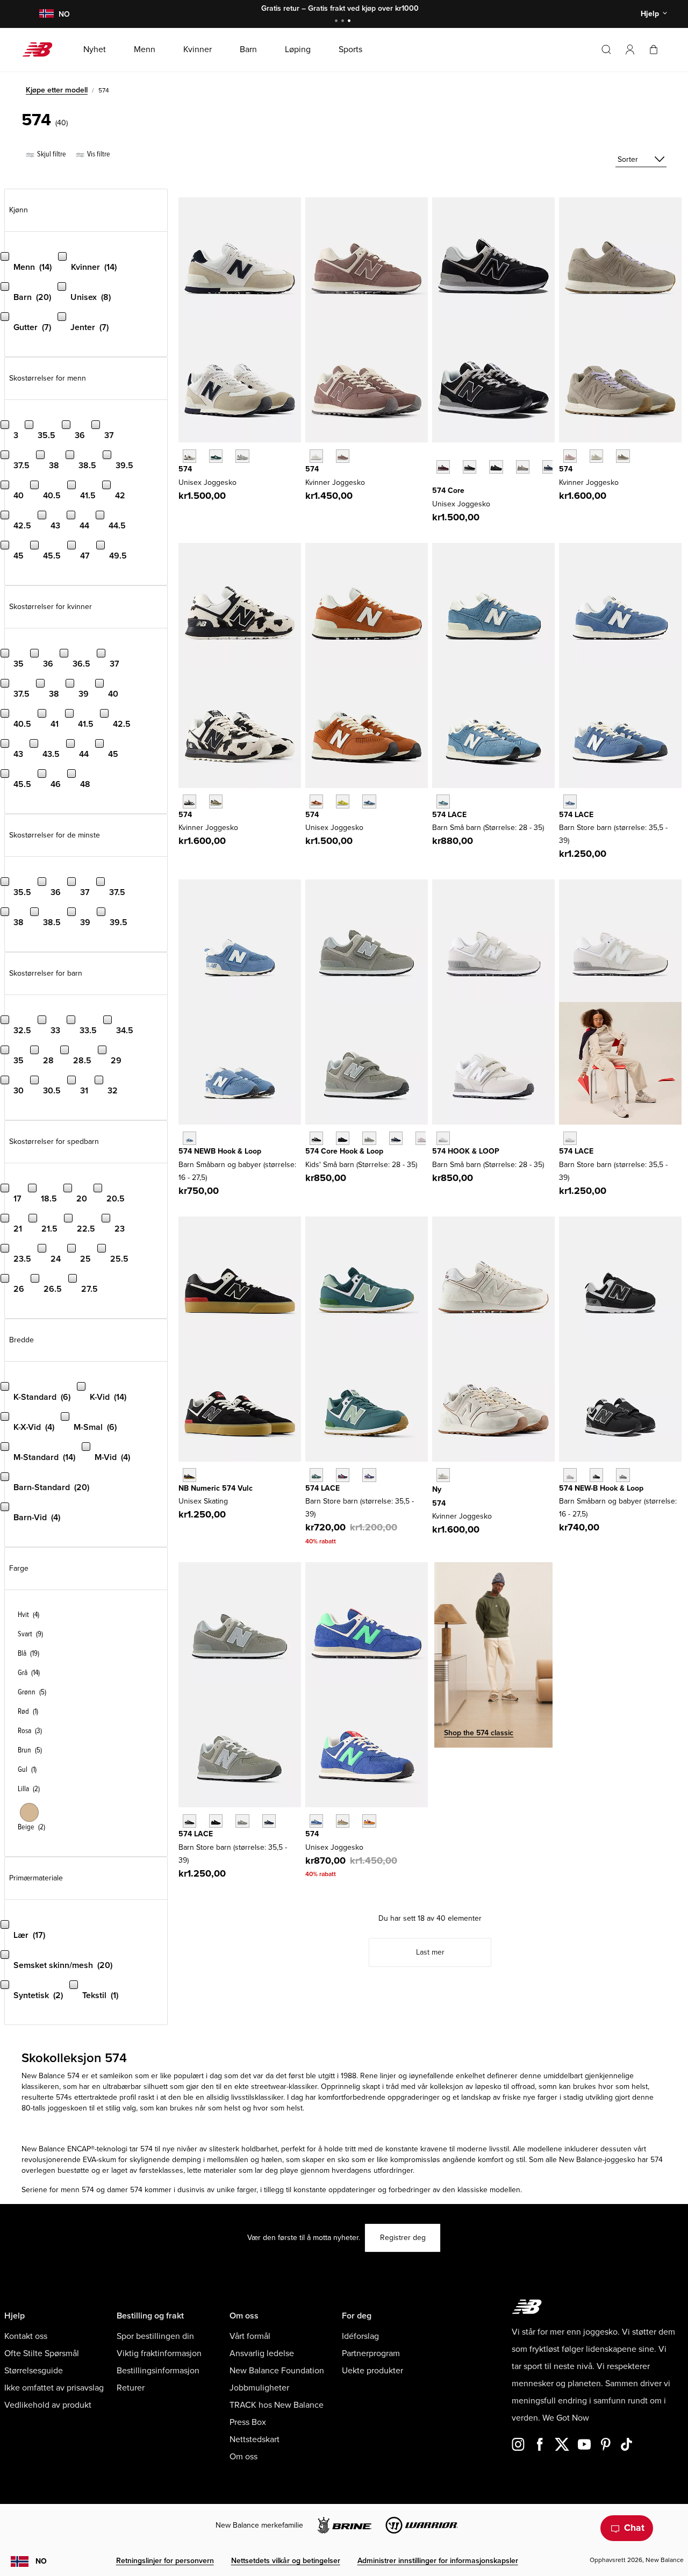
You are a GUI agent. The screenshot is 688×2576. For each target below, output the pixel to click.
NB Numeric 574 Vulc (216, 1488)
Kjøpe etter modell (57, 90)
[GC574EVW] (570, 1138)
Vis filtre (98, 154)
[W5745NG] (596, 456)
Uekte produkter (372, 2371)
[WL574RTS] (343, 456)
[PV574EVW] (443, 1138)
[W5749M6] (623, 456)
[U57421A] (216, 456)
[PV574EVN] (396, 1138)
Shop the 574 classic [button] (479, 1733)
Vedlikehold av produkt (48, 2405)
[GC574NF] (343, 1475)
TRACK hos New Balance (277, 2405)
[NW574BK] (596, 1475)
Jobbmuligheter (259, 2388)
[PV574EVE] (343, 1138)
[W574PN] (216, 801)
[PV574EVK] (422, 1138)
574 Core (448, 491)
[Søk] (606, 49)
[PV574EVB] (316, 1138)
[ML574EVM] (443, 467)
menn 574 (77, 2190)
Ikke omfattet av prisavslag (54, 2388)
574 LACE (449, 815)
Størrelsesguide (34, 2371)
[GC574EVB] (189, 1821)
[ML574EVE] (496, 467)
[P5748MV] (443, 801)
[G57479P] (570, 801)
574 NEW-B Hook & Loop (601, 1488)
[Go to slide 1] (338, 22)
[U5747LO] (369, 801)
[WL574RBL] (316, 456)
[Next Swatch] (438, 483)
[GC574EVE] (216, 1821)
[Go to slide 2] (344, 22)
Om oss (243, 2457)
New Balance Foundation (277, 2371)
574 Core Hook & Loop (344, 1151)
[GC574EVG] (242, 1821)
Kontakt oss (26, 2336)
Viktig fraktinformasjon (159, 2353)
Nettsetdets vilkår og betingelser (286, 2561)
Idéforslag (360, 2336)
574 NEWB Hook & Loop (220, 1151)
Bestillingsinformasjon (158, 2371)
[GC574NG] (316, 1475)
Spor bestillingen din (155, 2336)
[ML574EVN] (549, 467)
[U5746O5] (242, 456)
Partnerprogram (371, 2353)
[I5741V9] (189, 1138)
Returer (131, 2388)
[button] (630, 49)
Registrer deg (403, 2238)
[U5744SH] (343, 801)
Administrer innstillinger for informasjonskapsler (438, 2561)
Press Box (248, 2422)
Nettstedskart (255, 2439)
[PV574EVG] (369, 1138)
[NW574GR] (623, 1475)
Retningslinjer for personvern (165, 2561)
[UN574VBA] (189, 1475)
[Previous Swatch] (438, 455)
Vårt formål (250, 2336)
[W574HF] (443, 1475)
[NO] (46, 14)
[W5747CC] (570, 456)
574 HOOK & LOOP (466, 1151)
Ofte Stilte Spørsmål (42, 2353)
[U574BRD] (369, 1821)
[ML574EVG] (523, 467)
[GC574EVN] (269, 1821)
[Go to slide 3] (350, 22)
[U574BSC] (316, 1821)
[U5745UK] (316, 801)
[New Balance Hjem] (42, 49)
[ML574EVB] (470, 467)
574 (185, 469)
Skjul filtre (51, 154)
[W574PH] (189, 801)
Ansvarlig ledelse (262, 2353)
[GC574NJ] (369, 1475)
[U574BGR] (343, 1821)
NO (41, 2561)
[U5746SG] (189, 456)
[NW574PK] (570, 1475)
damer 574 (125, 2190)
